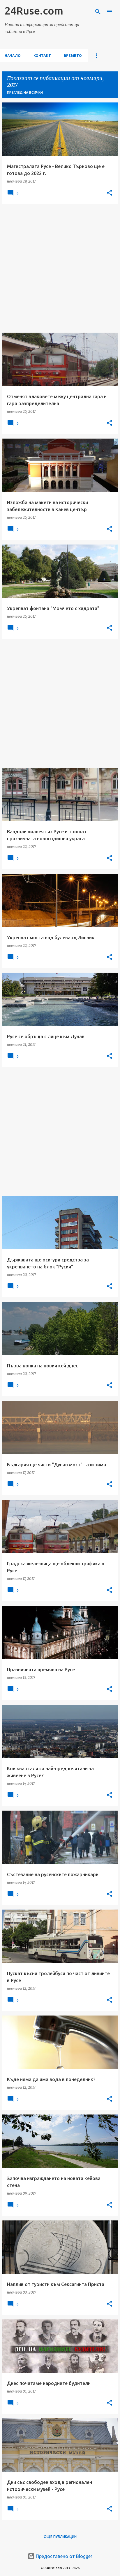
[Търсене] (98, 12)
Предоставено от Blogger (63, 2556)
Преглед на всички (25, 92)
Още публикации (60, 2537)
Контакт (42, 56)
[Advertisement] (60, 268)
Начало (13, 56)
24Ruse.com (34, 11)
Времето (73, 56)
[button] (110, 193)
